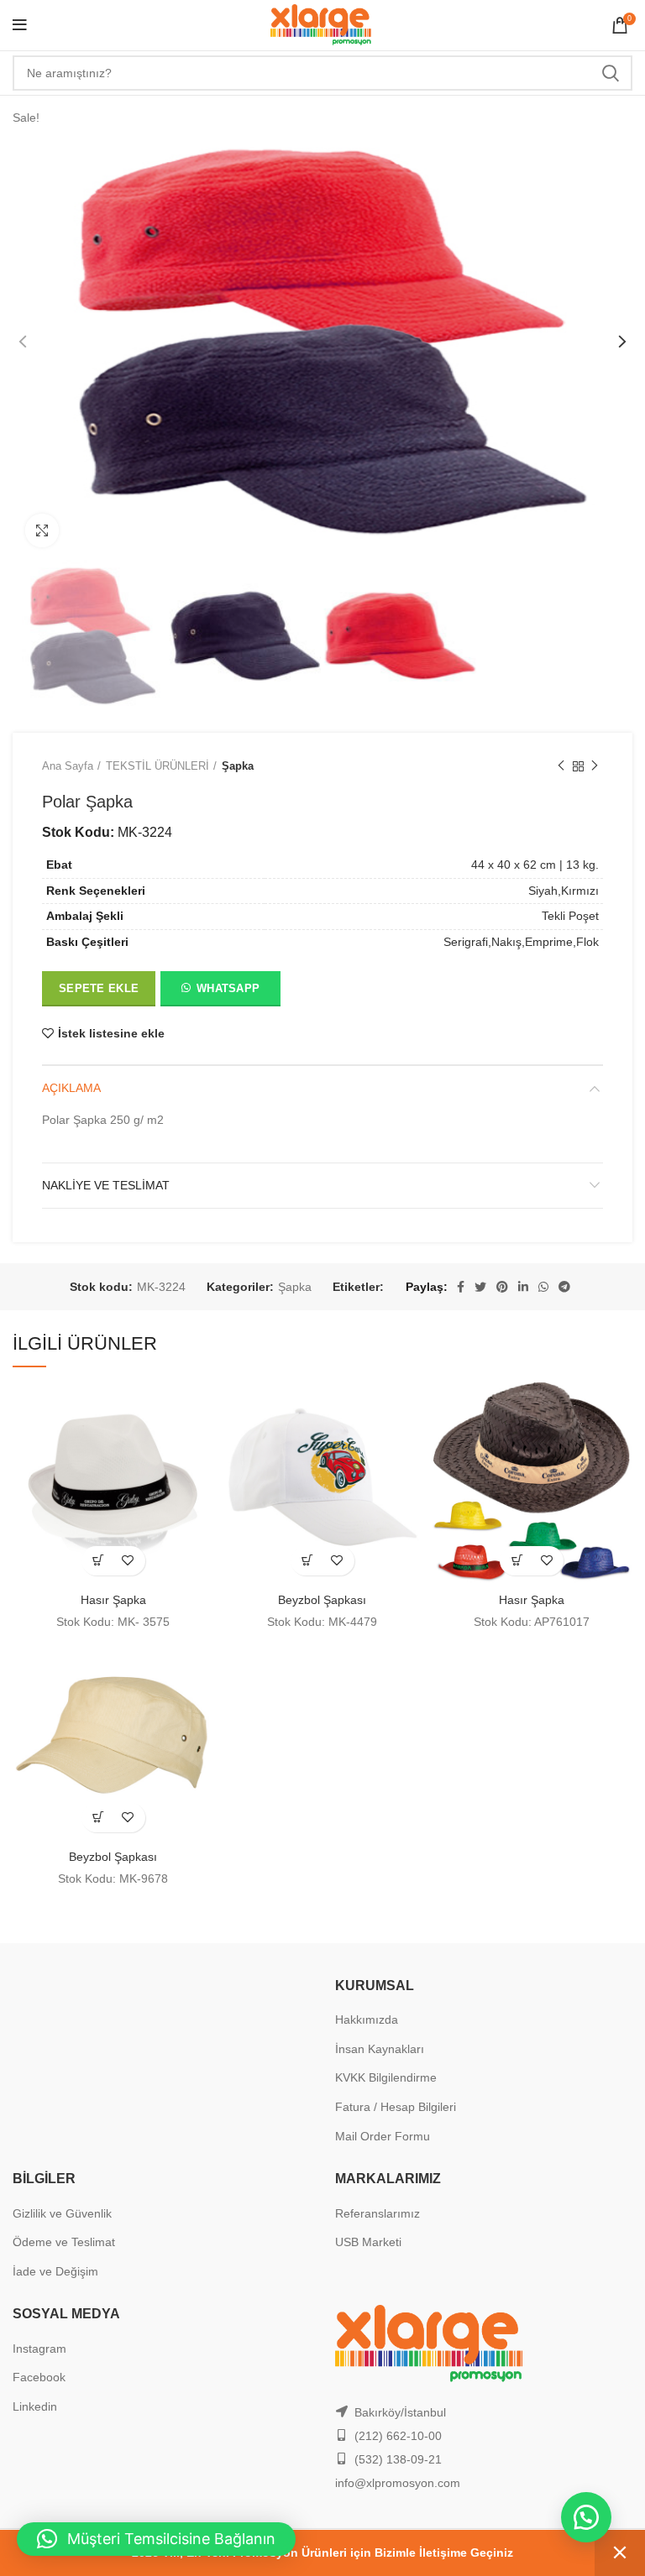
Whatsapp (228, 988)
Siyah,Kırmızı (564, 891)
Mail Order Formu (383, 2136)
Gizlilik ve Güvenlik (62, 2213)
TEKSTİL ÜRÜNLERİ (157, 766)
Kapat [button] (620, 2553)
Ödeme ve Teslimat (64, 2242)
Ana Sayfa (68, 766)
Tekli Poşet (570, 916)
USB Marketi (368, 2242)
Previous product (561, 766)
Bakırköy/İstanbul (400, 2412)
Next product (595, 766)
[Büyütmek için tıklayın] (42, 530)
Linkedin (35, 2406)
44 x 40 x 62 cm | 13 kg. (535, 865)
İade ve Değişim (55, 2271)
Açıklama (71, 1088)
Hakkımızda (367, 2020)
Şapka (238, 766)
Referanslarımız (378, 2213)
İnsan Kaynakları (380, 2049)
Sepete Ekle (99, 988)
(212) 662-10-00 (398, 2436)
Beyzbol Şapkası (322, 1600)
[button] (220, 992)
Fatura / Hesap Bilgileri (396, 2107)
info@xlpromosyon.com (398, 2483)
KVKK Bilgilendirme (386, 2077)
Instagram (39, 2349)
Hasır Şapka (113, 1600)
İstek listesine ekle (111, 1033)
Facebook (39, 2377)
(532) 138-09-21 (398, 2459)
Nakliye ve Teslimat (106, 1185)
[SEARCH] (610, 73)
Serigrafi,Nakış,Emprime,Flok (521, 942)
